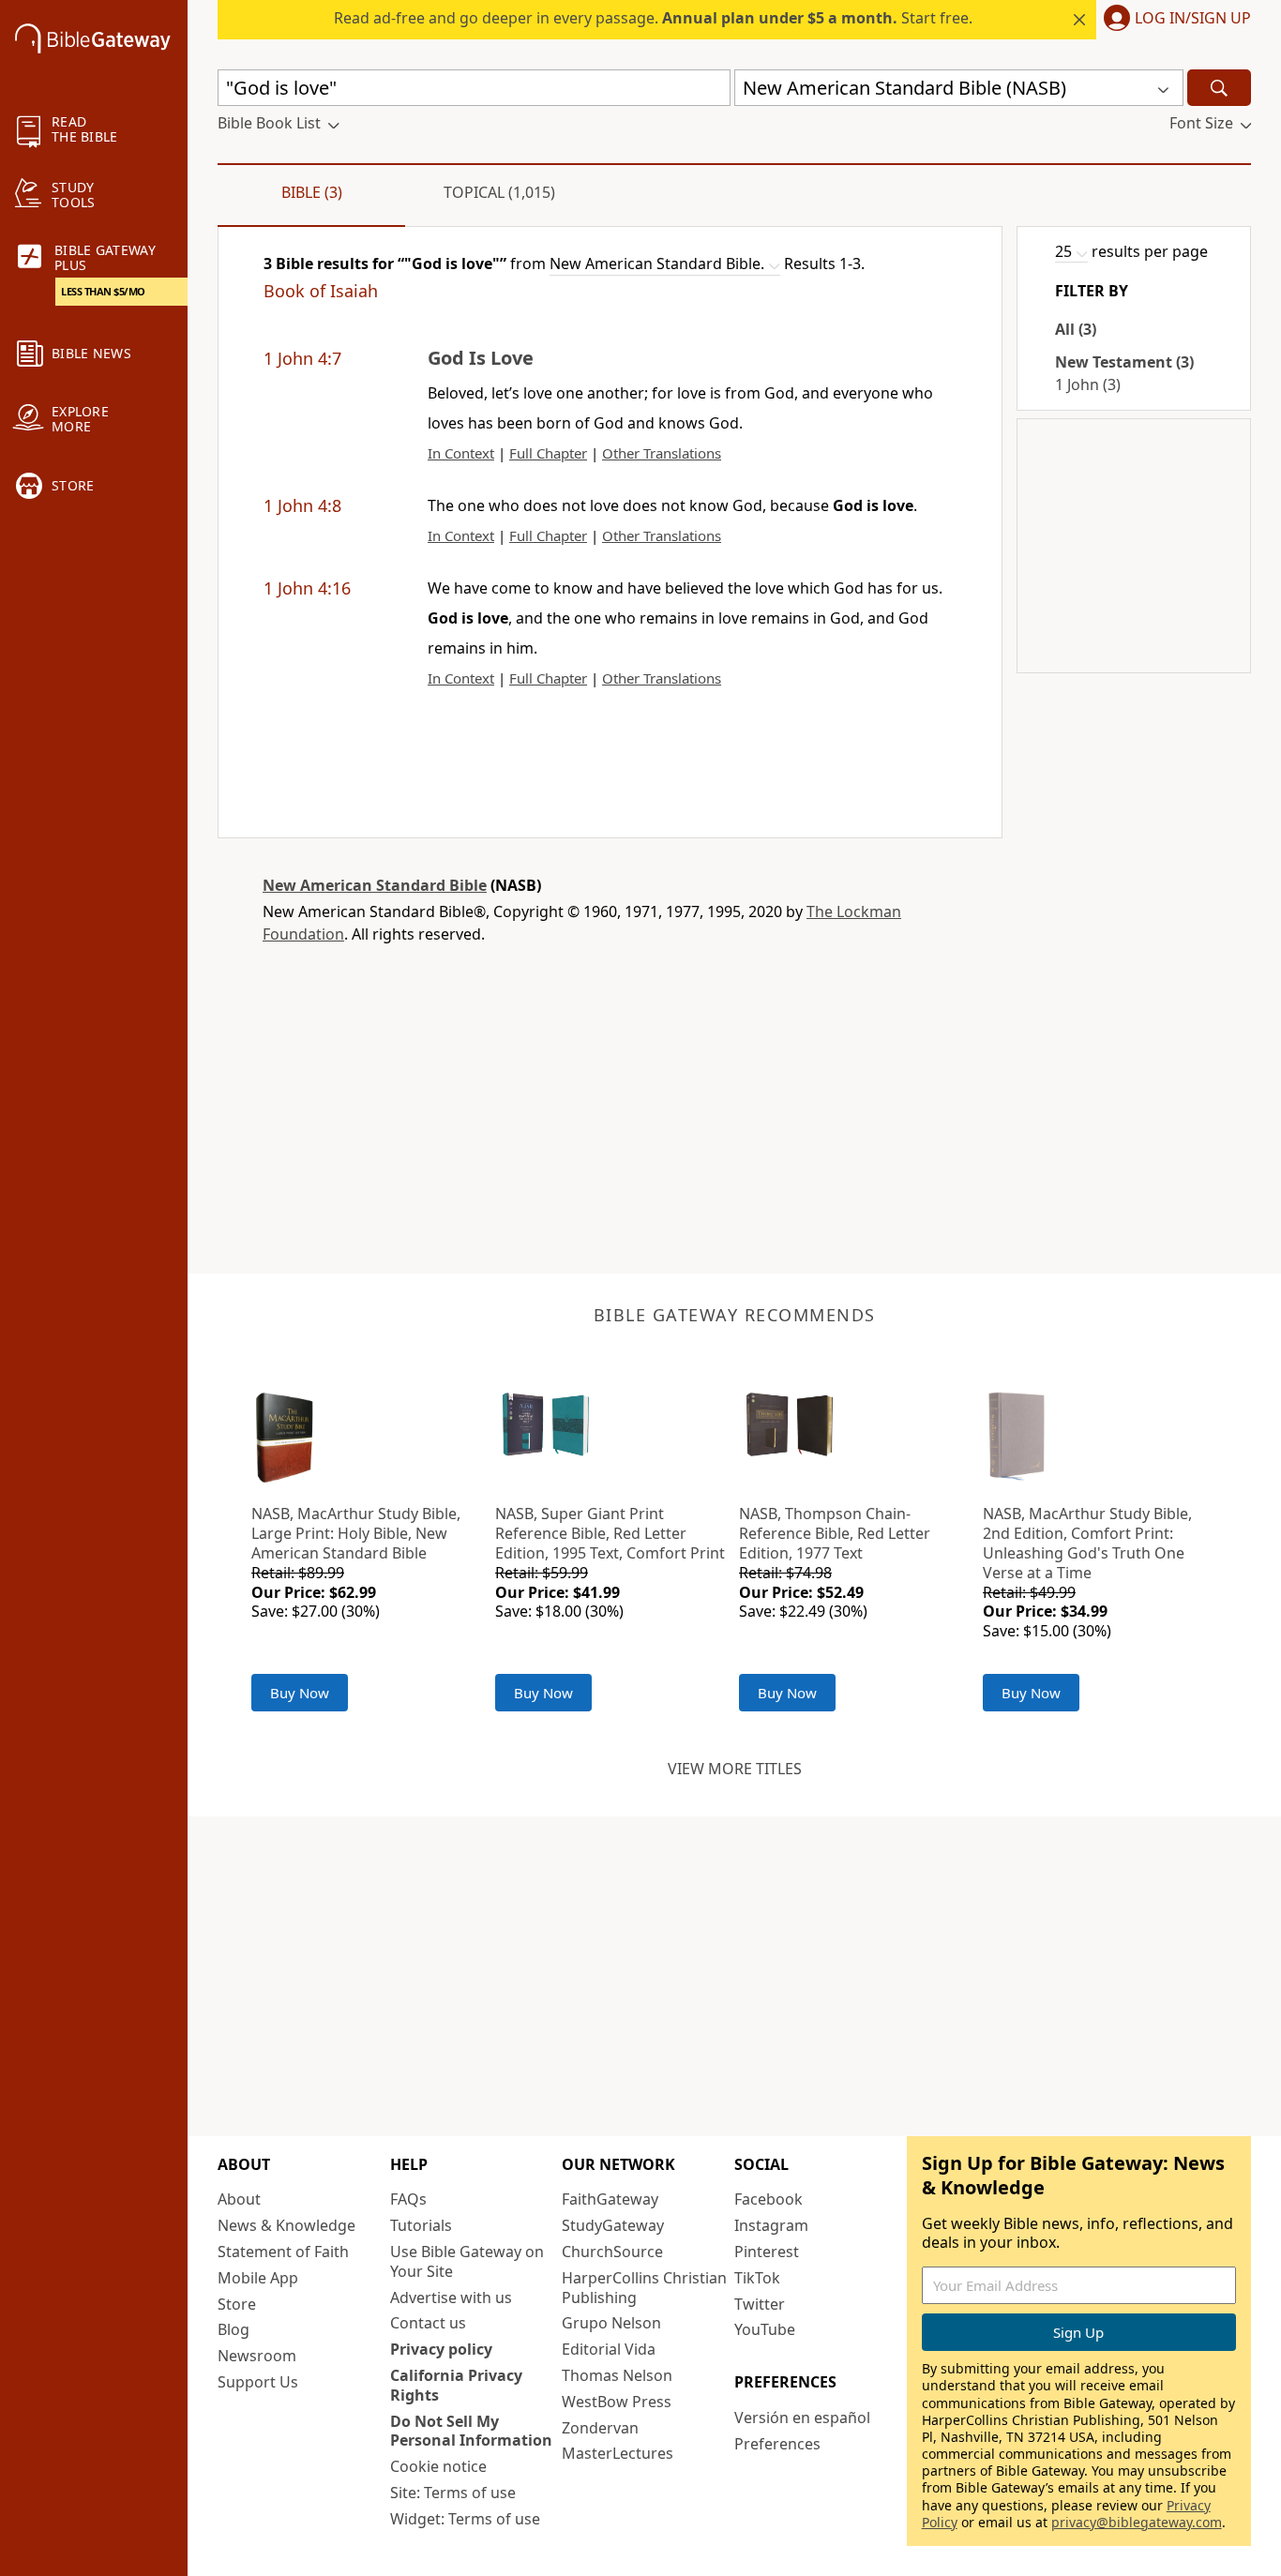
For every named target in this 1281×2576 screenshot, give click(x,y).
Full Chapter (548, 453)
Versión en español (802, 2418)
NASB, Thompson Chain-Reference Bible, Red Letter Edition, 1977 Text (835, 1533)
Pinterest (767, 2252)
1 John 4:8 (302, 505)
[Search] (1219, 88)
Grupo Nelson (611, 2323)
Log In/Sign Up (1193, 19)
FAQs (408, 2199)
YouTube (765, 2329)
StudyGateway (613, 2225)
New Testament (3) (1124, 362)
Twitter (760, 2304)
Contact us (428, 2323)
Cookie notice (438, 2466)
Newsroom (257, 2356)
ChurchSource (612, 2252)
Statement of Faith (283, 2252)
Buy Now (300, 1693)
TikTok (757, 2278)
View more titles (735, 1769)
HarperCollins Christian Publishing (644, 2288)
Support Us (258, 2382)
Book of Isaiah (321, 291)
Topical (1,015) (499, 192)
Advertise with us (451, 2297)
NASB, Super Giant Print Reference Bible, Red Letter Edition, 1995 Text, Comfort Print (610, 1533)
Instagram (771, 2225)
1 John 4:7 (302, 358)
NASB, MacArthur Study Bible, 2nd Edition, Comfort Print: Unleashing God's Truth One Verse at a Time (1087, 1543)
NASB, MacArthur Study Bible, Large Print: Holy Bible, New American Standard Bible (356, 1533)
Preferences (777, 2444)
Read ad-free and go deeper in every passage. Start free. (653, 18)
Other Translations (662, 453)
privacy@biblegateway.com (1137, 2522)
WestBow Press (617, 2402)
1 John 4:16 (307, 588)
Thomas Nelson (617, 2375)
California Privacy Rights (456, 2385)
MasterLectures (618, 2453)
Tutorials (421, 2225)
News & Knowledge (286, 2225)
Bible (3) (312, 192)
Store (237, 2304)
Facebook (769, 2199)
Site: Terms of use (453, 2493)
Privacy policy (441, 2349)
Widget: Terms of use (465, 2519)
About (239, 2199)
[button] (1174, 20)
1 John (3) (1088, 384)
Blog (234, 2329)
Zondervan (600, 2428)
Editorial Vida (609, 2349)
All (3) (1076, 329)
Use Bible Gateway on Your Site (467, 2261)
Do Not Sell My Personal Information (471, 2431)
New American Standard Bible (375, 885)
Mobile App (258, 2278)
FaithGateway (610, 2199)
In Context (461, 453)
